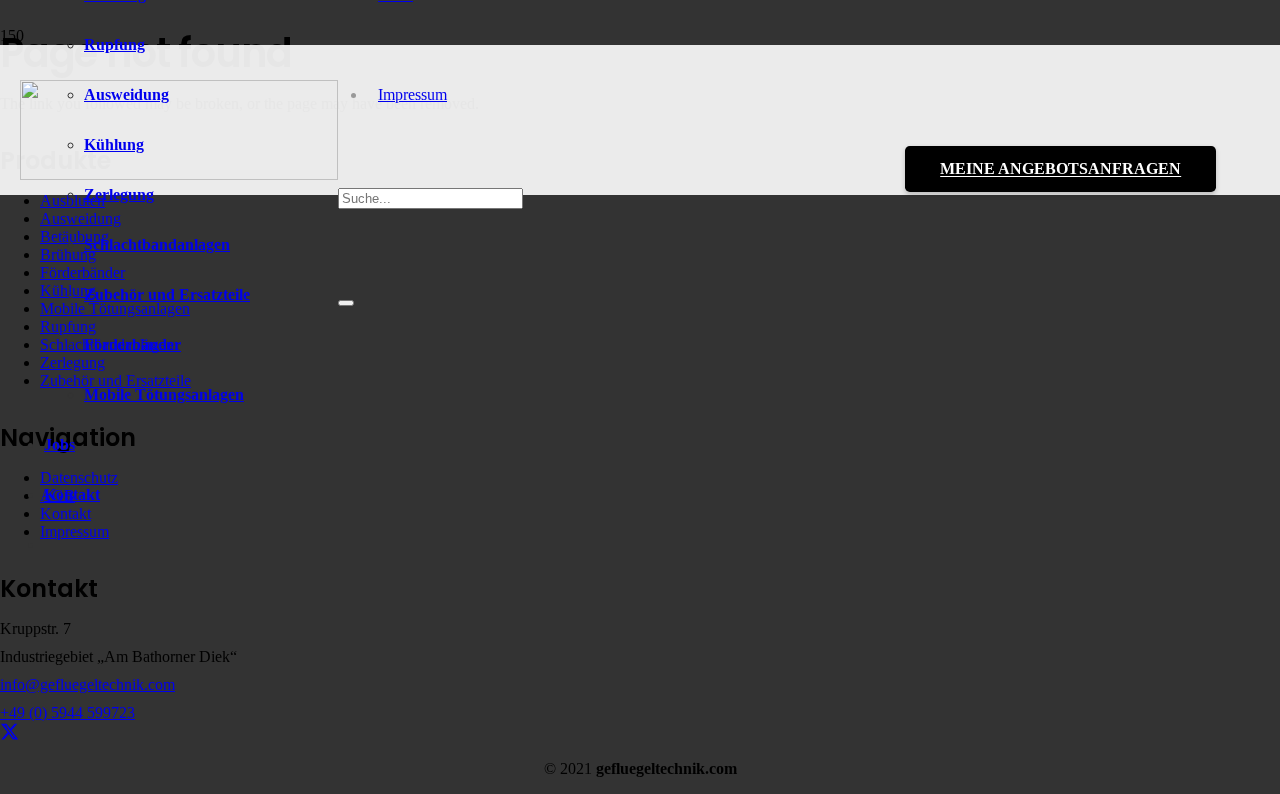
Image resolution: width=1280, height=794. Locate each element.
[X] (9, 732)
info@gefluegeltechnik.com (87, 684)
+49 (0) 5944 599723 (67, 712)
